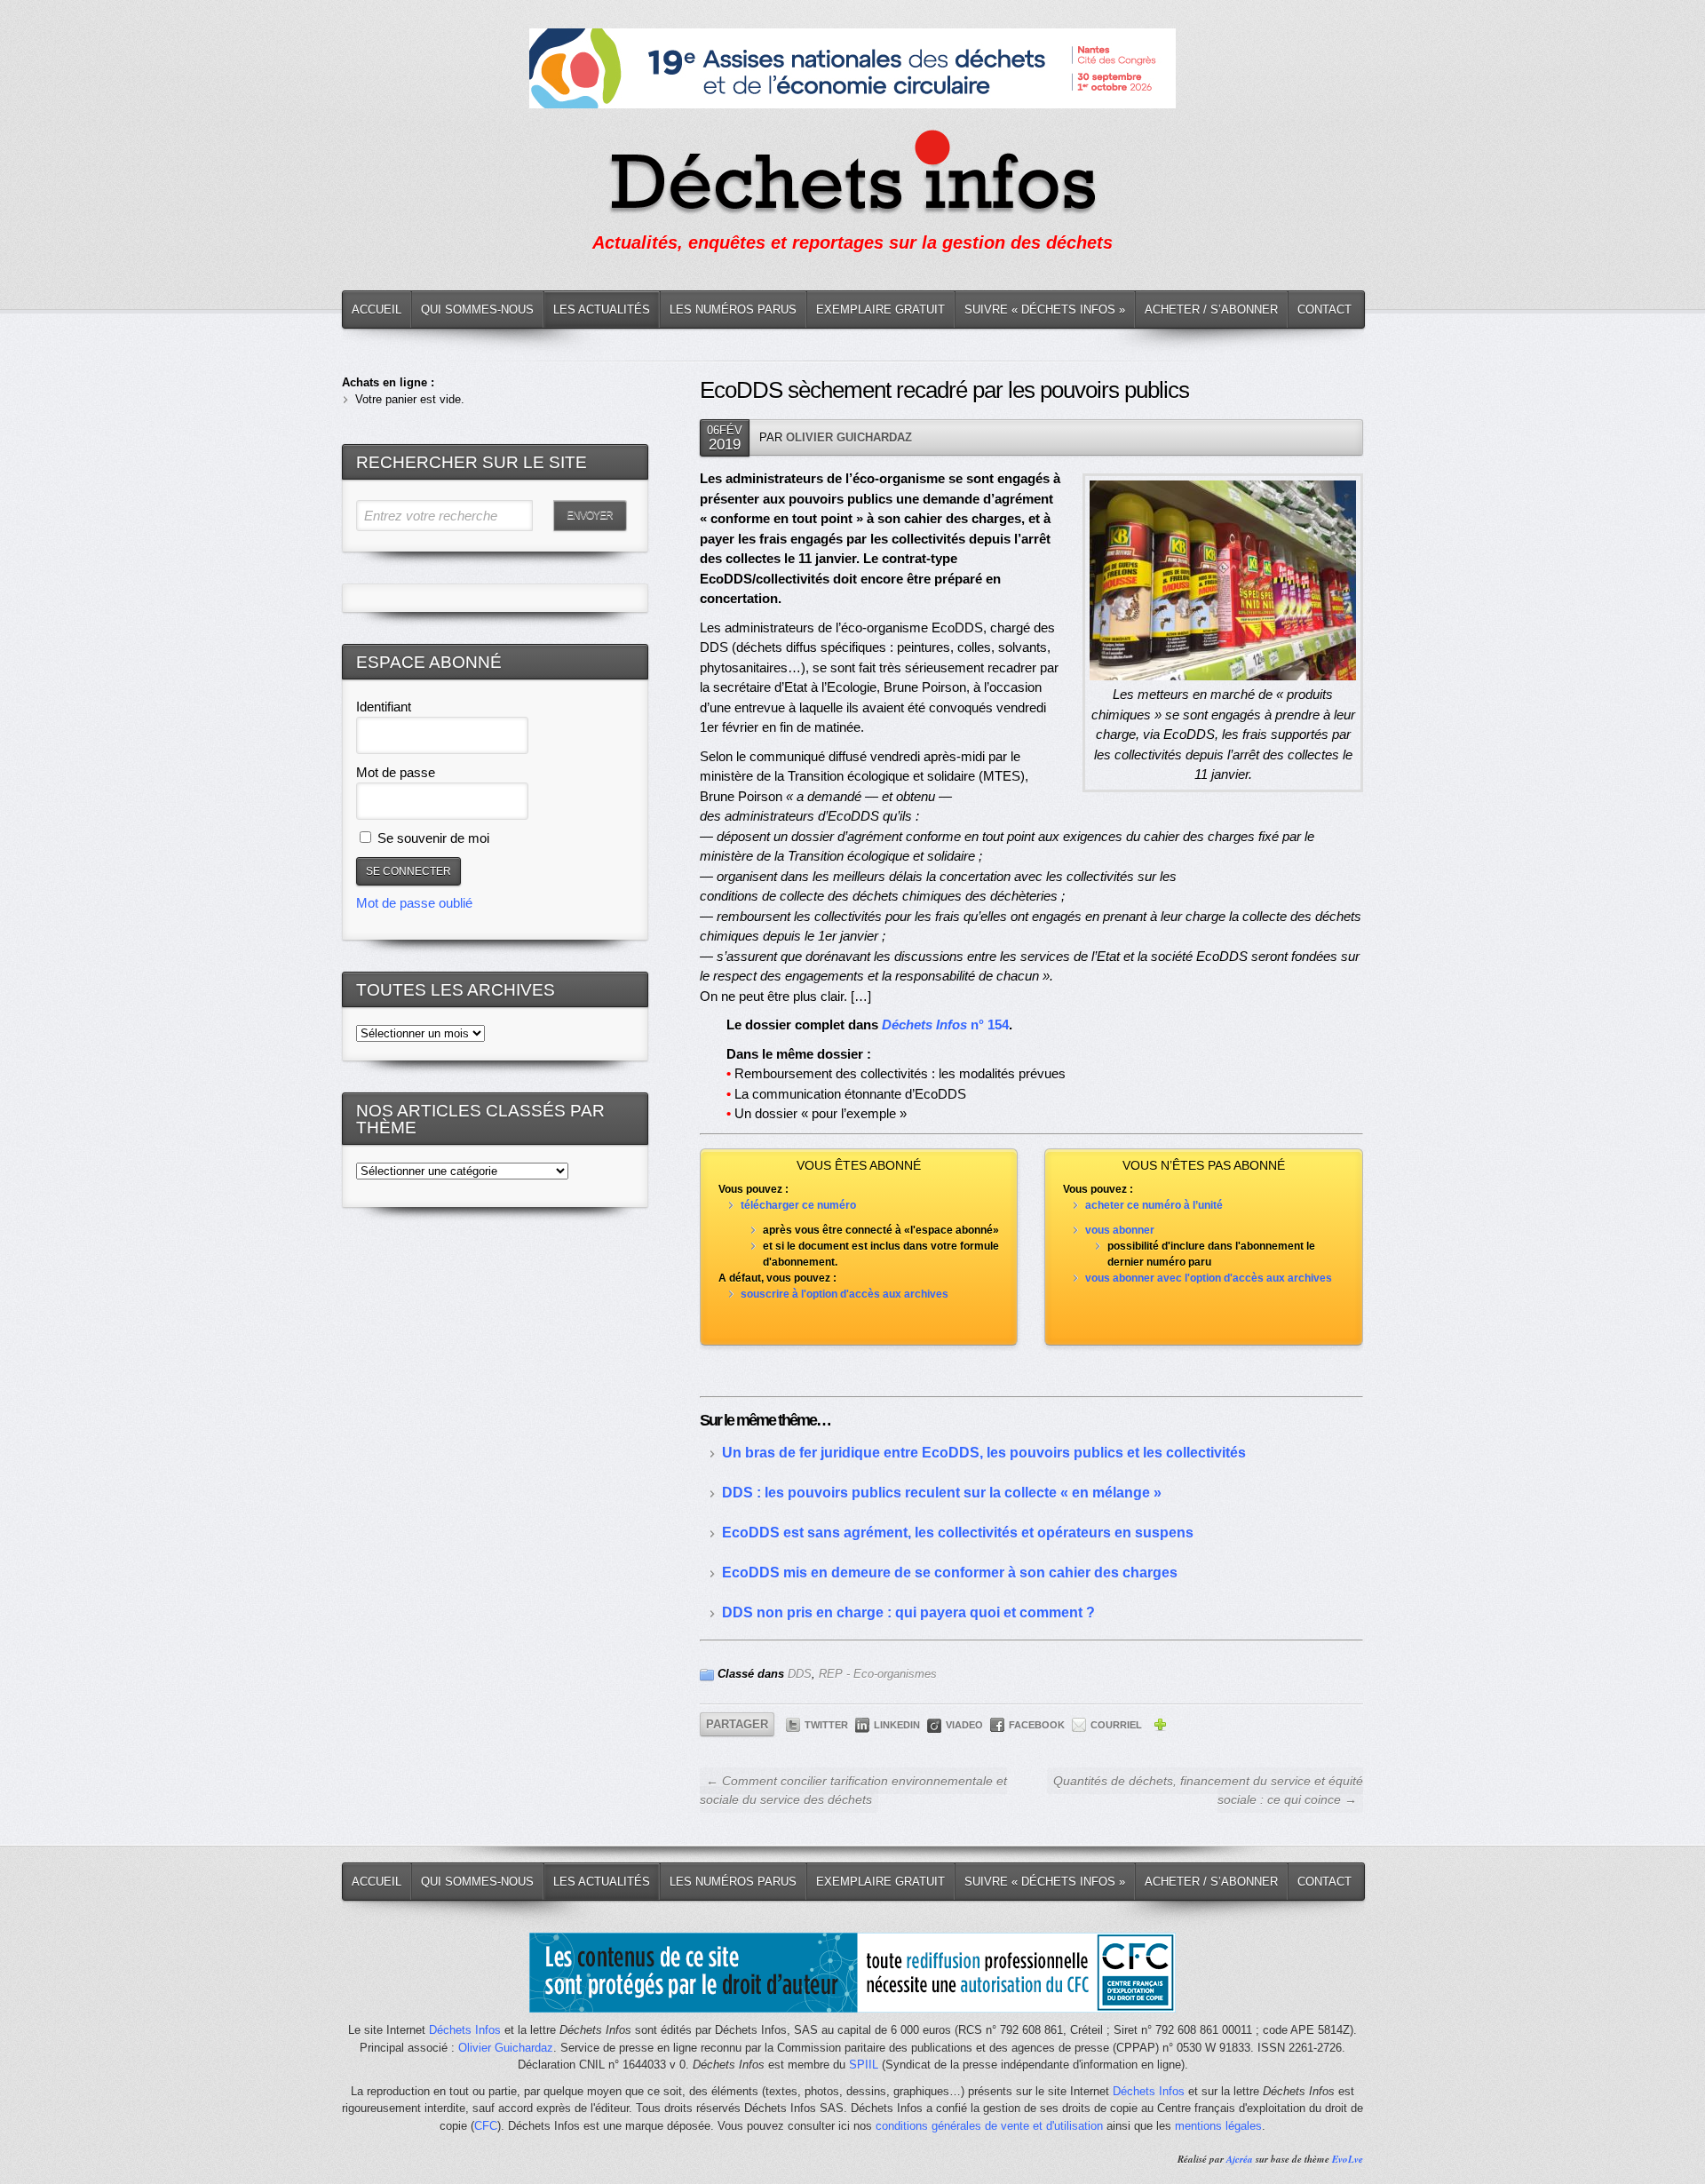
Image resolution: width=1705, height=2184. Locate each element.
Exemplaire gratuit (880, 310)
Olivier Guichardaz (849, 437)
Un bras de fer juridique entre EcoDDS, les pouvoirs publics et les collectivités (984, 1453)
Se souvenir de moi (432, 838)
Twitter (826, 1725)
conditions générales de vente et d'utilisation (989, 2126)
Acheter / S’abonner (1211, 310)
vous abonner (1120, 1230)
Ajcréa (1240, 2159)
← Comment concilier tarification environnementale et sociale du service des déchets (853, 1790)
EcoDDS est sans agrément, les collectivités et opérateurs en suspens (958, 1533)
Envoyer (590, 515)
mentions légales (1218, 2126)
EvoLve (1348, 2159)
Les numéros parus (733, 310)
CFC (486, 2126)
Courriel (1116, 1725)
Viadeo (964, 1725)
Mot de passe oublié (414, 903)
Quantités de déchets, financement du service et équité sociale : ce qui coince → (1208, 1790)
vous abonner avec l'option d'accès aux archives (1209, 1278)
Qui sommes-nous (477, 310)
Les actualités (602, 310)
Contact (1324, 310)
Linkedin (897, 1725)
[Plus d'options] (1160, 1727)
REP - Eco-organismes (878, 1674)
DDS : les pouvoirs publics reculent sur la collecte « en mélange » (942, 1493)
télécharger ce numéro (798, 1205)
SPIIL (864, 2065)
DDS (800, 1674)
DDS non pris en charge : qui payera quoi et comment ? (908, 1612)
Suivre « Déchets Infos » (1045, 310)
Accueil (377, 310)
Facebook (1037, 1725)
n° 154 (945, 1024)
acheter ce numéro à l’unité (1154, 1205)
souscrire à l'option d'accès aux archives (845, 1294)
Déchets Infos (465, 2030)
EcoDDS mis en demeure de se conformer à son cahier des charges (950, 1572)
